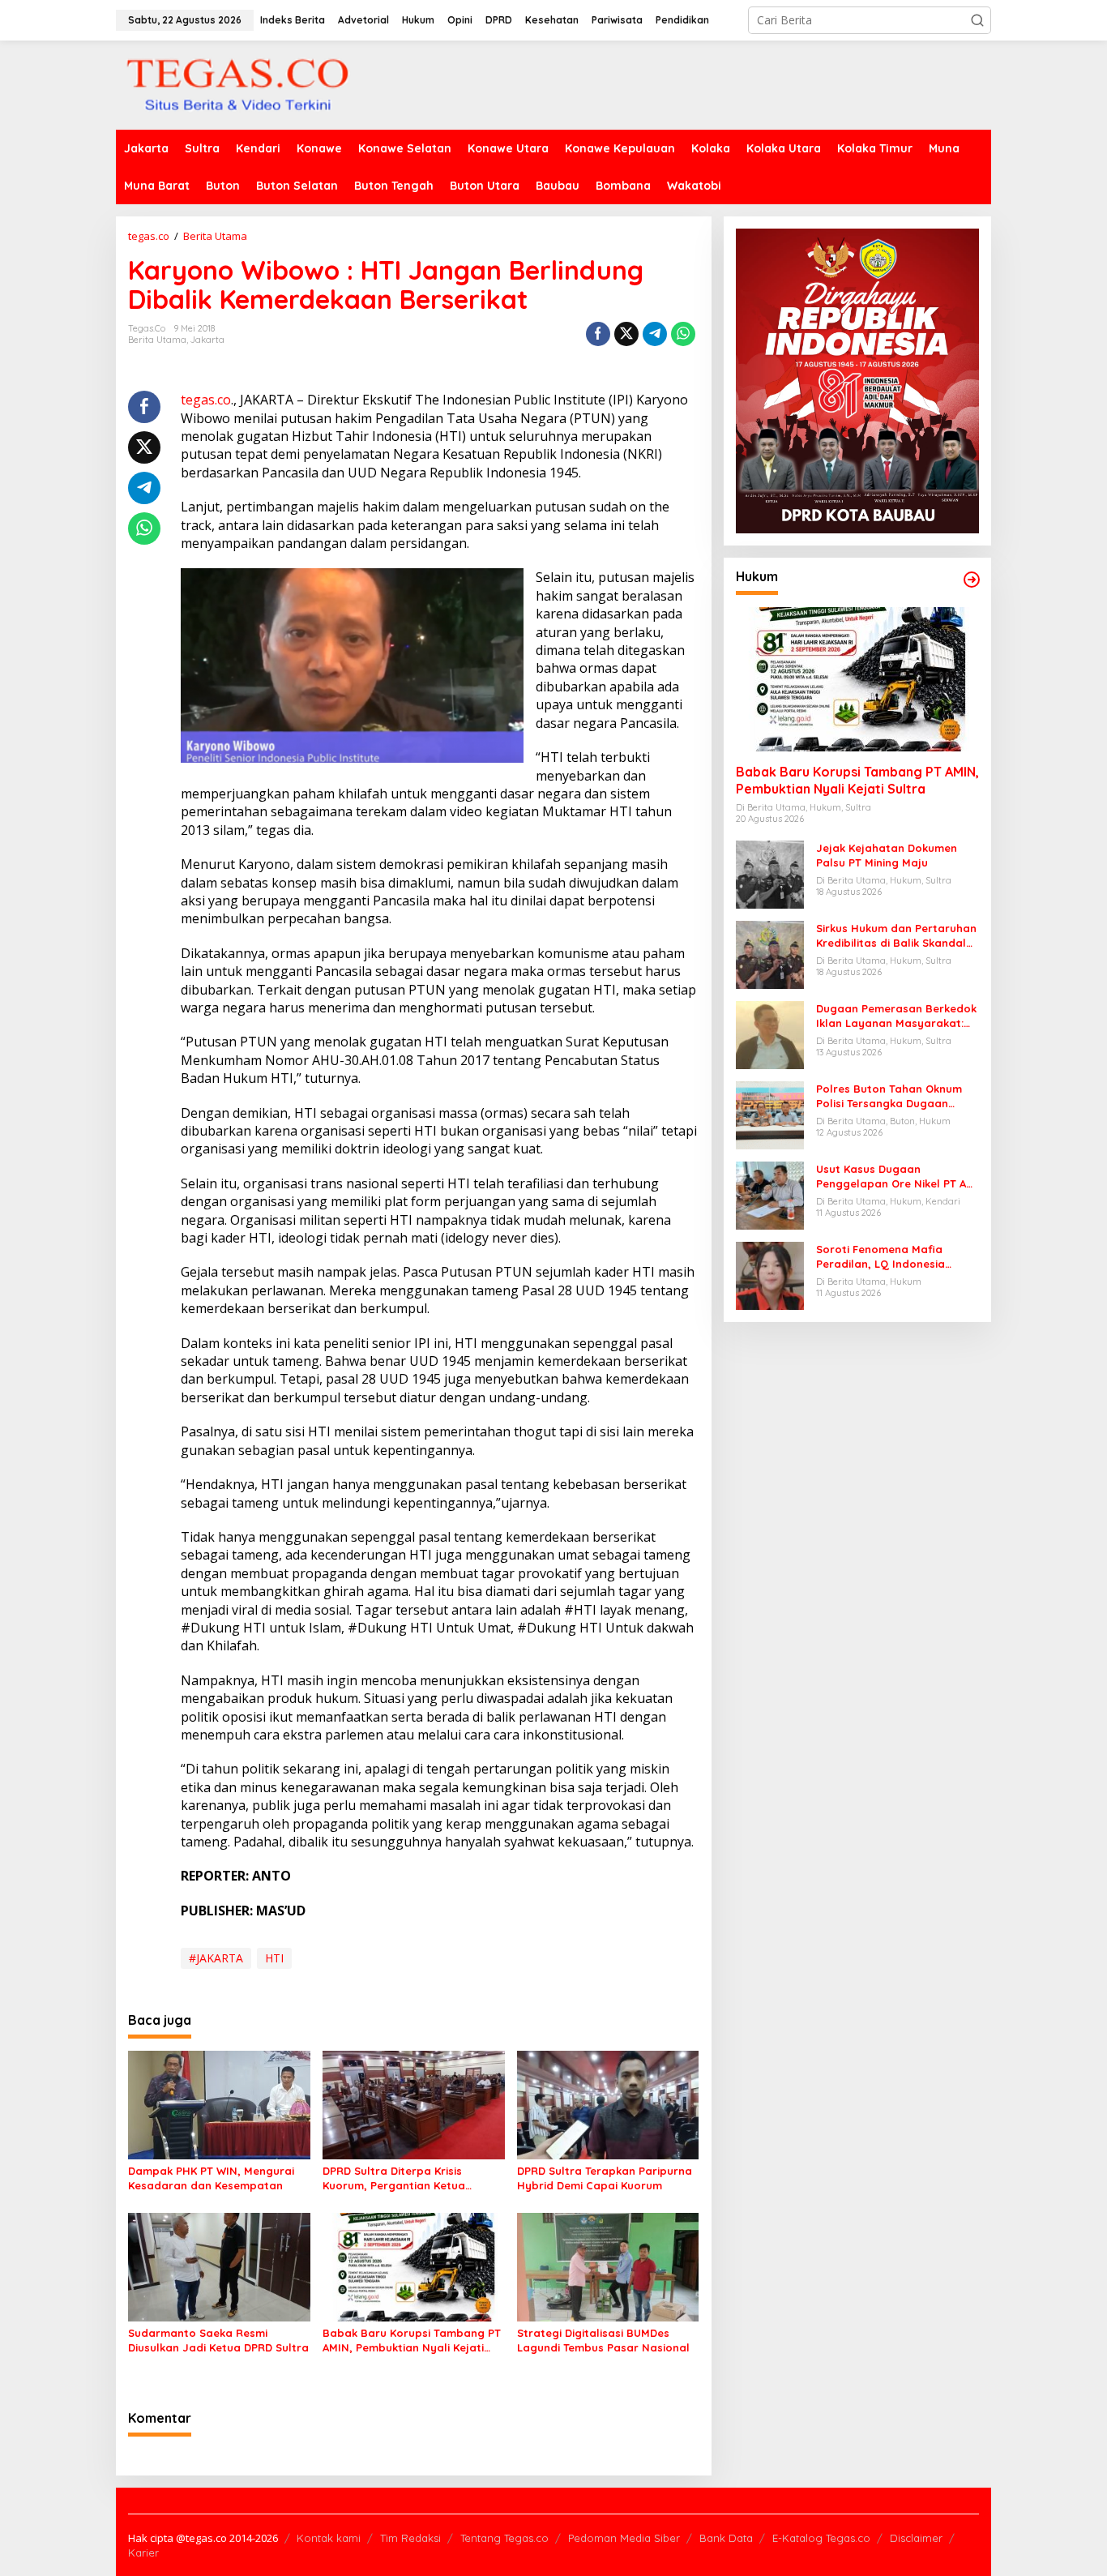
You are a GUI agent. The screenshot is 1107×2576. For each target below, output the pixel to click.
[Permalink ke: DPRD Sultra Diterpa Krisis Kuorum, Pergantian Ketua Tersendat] (414, 2104)
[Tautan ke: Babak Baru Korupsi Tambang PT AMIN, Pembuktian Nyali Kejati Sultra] (857, 679)
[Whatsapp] (683, 334)
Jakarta (207, 340)
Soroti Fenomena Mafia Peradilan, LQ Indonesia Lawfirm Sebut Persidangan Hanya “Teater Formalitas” (891, 1257)
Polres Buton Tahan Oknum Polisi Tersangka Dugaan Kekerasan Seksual (889, 1096)
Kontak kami (329, 2538)
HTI (274, 1958)
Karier (143, 2552)
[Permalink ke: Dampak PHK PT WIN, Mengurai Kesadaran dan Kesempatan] (219, 2104)
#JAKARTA (216, 1958)
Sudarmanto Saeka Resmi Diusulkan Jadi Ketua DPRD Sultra (218, 2340)
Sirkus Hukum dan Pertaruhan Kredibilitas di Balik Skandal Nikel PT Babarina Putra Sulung (896, 936)
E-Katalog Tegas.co (821, 2538)
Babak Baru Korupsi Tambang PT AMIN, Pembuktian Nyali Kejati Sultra (412, 2341)
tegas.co (206, 400)
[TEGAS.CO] (237, 84)
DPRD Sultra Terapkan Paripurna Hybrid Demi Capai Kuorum (605, 2178)
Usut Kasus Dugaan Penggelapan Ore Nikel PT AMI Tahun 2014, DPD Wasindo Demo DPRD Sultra (897, 1177)
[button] (977, 20)
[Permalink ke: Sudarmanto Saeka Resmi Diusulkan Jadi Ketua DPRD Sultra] (219, 2266)
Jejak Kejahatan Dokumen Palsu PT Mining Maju (887, 855)
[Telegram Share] (655, 334)
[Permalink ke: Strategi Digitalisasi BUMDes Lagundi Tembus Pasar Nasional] (608, 2266)
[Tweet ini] (626, 334)
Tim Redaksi (410, 2538)
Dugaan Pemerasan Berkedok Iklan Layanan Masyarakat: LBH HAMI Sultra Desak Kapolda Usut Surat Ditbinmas (896, 1016)
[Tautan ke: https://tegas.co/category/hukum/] (972, 580)
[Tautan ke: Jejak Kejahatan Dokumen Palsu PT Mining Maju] (770, 873)
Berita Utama (157, 340)
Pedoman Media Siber (624, 2538)
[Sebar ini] (598, 334)
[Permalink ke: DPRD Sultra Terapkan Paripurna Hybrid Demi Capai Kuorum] (608, 2104)
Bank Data (726, 2538)
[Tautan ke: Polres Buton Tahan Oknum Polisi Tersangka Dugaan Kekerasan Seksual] (770, 1114)
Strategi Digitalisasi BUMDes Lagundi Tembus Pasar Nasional (603, 2340)
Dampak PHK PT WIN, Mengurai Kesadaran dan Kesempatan (211, 2178)
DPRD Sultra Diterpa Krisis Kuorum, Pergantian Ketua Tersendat (394, 2178)
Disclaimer (916, 2538)
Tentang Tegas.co (504, 2538)
